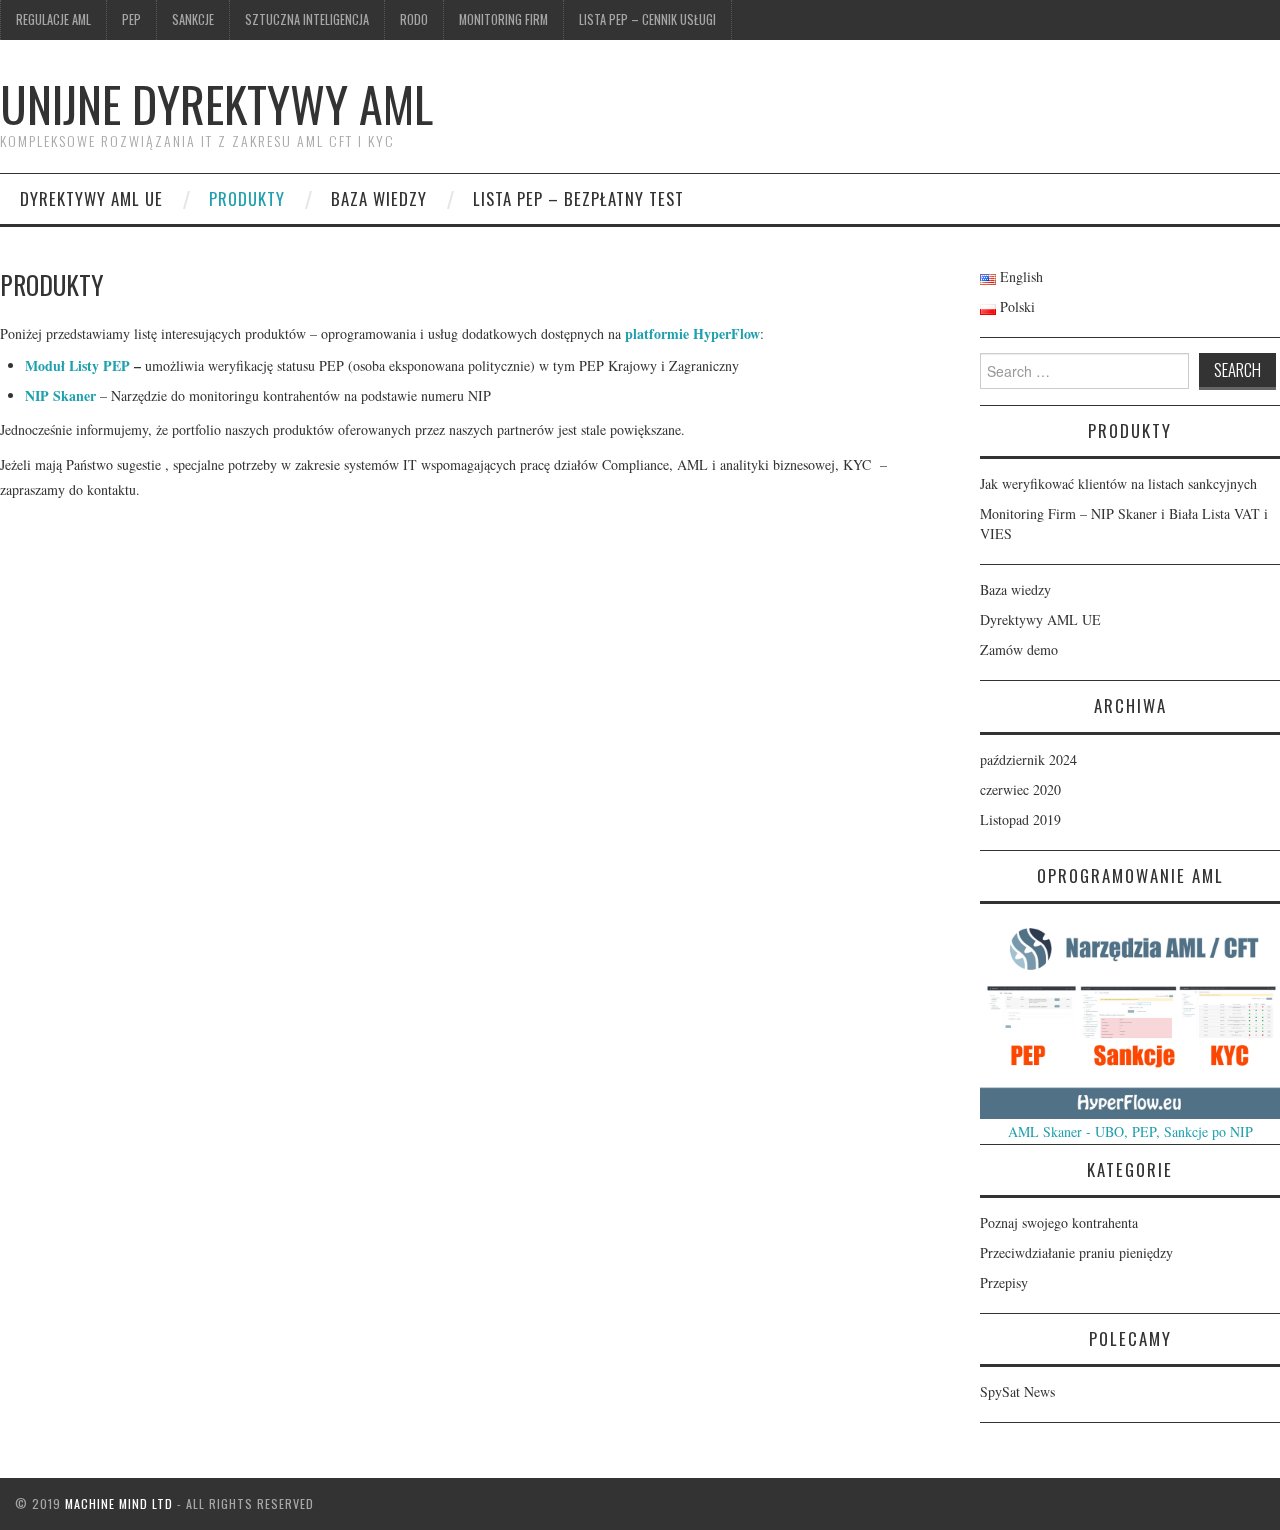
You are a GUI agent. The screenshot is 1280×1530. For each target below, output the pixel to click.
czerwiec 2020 (1020, 789)
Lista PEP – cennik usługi (647, 19)
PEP (131, 19)
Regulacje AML (53, 19)
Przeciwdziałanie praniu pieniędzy (1076, 1252)
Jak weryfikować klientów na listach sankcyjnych (1118, 483)
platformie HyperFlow (692, 333)
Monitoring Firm (503, 19)
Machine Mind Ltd (119, 1503)
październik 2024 (1028, 759)
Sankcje (193, 19)
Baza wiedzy (379, 198)
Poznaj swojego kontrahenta (1059, 1222)
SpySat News (1017, 1391)
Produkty (247, 198)
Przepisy (1004, 1282)
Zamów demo (1019, 649)
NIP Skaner (60, 395)
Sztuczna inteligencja (307, 19)
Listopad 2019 (1020, 819)
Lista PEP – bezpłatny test (578, 198)
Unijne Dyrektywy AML (216, 103)
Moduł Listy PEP (77, 365)
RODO (414, 19)
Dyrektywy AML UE (91, 198)
